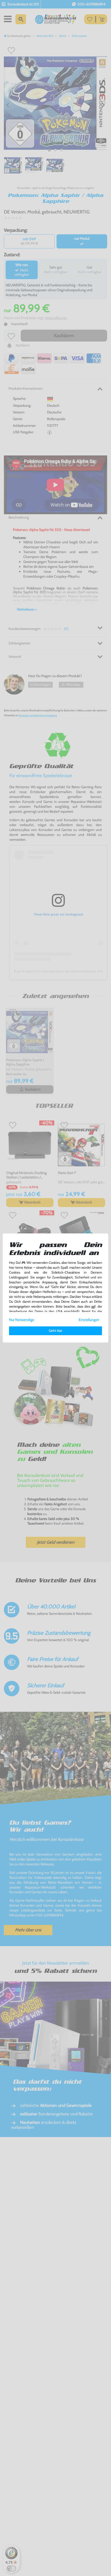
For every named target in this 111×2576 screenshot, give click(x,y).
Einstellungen (89, 1320)
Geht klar (55, 1331)
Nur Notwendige (22, 1320)
